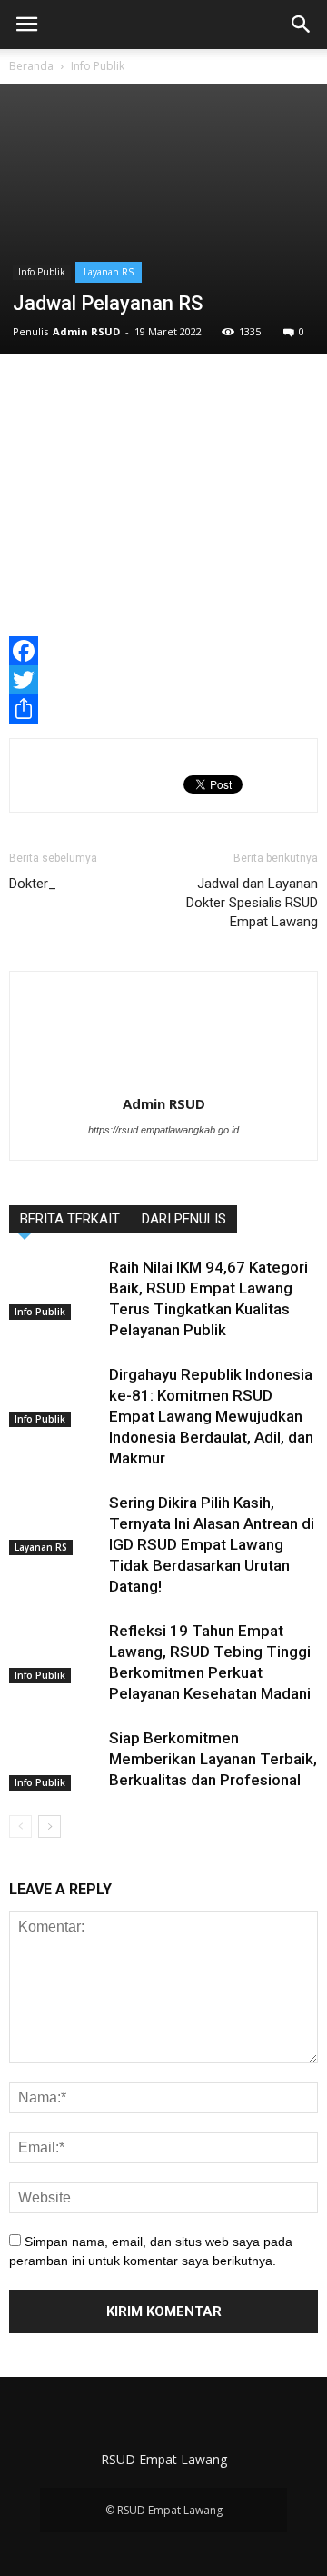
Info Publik (98, 66)
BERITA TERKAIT (70, 1219)
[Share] (163, 709)
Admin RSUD (86, 331)
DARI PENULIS (184, 1219)
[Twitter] (163, 680)
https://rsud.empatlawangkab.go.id (163, 1130)
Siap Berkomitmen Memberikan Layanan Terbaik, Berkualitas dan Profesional (213, 1759)
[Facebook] (163, 651)
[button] (302, 25)
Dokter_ (33, 884)
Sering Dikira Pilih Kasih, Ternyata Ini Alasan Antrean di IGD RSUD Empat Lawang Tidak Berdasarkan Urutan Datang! (212, 1544)
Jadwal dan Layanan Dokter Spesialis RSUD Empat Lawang (252, 903)
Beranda (31, 66)
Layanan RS (109, 272)
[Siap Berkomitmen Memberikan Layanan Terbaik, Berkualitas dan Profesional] (54, 1759)
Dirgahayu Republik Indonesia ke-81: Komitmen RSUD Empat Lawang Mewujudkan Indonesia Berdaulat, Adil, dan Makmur (211, 1416)
